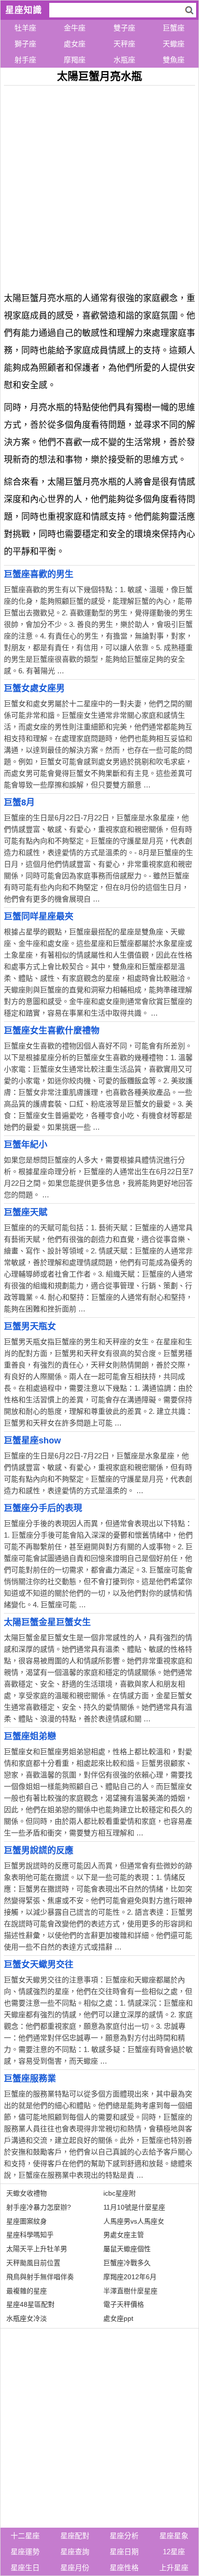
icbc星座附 (120, 2193)
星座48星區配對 (30, 2304)
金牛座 (75, 28)
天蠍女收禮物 (27, 2193)
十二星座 (25, 2536)
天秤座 (124, 44)
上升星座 (174, 2568)
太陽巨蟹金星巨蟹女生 (47, 1622)
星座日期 (124, 2552)
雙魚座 (174, 60)
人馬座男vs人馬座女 (134, 2221)
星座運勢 (25, 2552)
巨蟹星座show (32, 1441)
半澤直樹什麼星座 (130, 2291)
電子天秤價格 (124, 2304)
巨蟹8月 (19, 802)
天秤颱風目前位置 (33, 2263)
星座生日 (25, 2568)
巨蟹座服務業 (30, 2079)
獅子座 (25, 44)
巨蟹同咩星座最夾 (39, 917)
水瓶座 (124, 60)
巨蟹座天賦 (26, 1212)
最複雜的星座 (27, 2291)
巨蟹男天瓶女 (30, 1326)
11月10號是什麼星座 (134, 2207)
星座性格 (124, 2568)
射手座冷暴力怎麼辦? (39, 2207)
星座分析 (124, 2536)
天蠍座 (174, 44)
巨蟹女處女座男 (34, 688)
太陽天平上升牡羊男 (37, 2249)
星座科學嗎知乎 (30, 2235)
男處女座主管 (124, 2235)
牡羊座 (25, 28)
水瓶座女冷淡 (27, 2318)
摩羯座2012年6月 (130, 2277)
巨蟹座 (174, 28)
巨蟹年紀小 (26, 1145)
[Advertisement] (99, 185)
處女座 (75, 44)
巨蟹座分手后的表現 (43, 1508)
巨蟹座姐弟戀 (30, 1736)
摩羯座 (75, 60)
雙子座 (124, 28)
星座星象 (174, 2536)
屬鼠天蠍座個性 (127, 2249)
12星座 (174, 2552)
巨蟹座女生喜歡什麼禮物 (52, 1031)
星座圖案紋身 (27, 2221)
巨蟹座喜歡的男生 (39, 574)
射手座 (25, 60)
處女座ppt (118, 2318)
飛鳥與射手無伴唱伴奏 (40, 2277)
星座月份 (75, 2568)
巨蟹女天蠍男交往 (39, 1965)
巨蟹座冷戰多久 (127, 2263)
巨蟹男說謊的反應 (39, 1850)
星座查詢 (75, 2552)
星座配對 (75, 2536)
